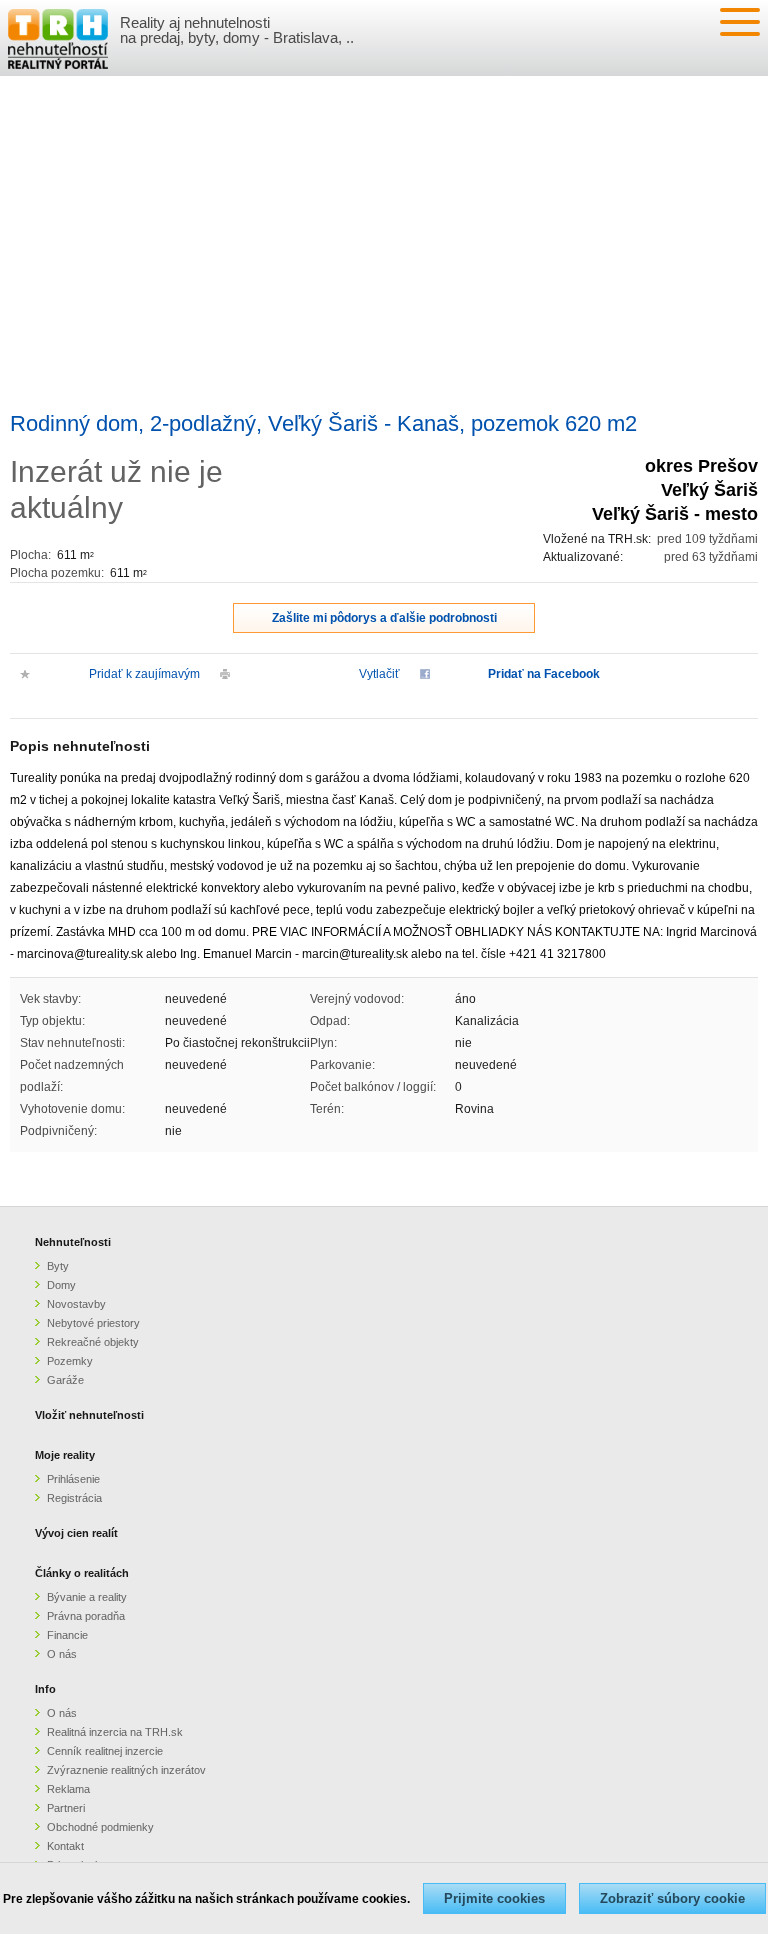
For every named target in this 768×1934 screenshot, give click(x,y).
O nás (62, 1654)
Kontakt (65, 1846)
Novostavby (76, 1304)
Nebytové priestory (93, 1323)
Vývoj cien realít (76, 1533)
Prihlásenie (73, 1479)
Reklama (68, 1789)
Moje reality (65, 1455)
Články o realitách (82, 1573)
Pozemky (70, 1361)
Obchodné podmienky (100, 1827)
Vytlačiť (379, 674)
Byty (58, 1266)
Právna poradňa (86, 1616)
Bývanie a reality (87, 1597)
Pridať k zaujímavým (144, 674)
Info (45, 1689)
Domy (61, 1285)
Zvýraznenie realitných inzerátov (126, 1770)
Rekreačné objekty (93, 1342)
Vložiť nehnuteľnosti (89, 1415)
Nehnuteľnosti (73, 1242)
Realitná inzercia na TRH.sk (115, 1732)
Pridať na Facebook (544, 674)
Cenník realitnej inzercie (105, 1751)
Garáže (65, 1380)
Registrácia (74, 1498)
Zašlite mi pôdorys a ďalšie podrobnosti (384, 618)
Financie (67, 1635)
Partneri (66, 1808)
